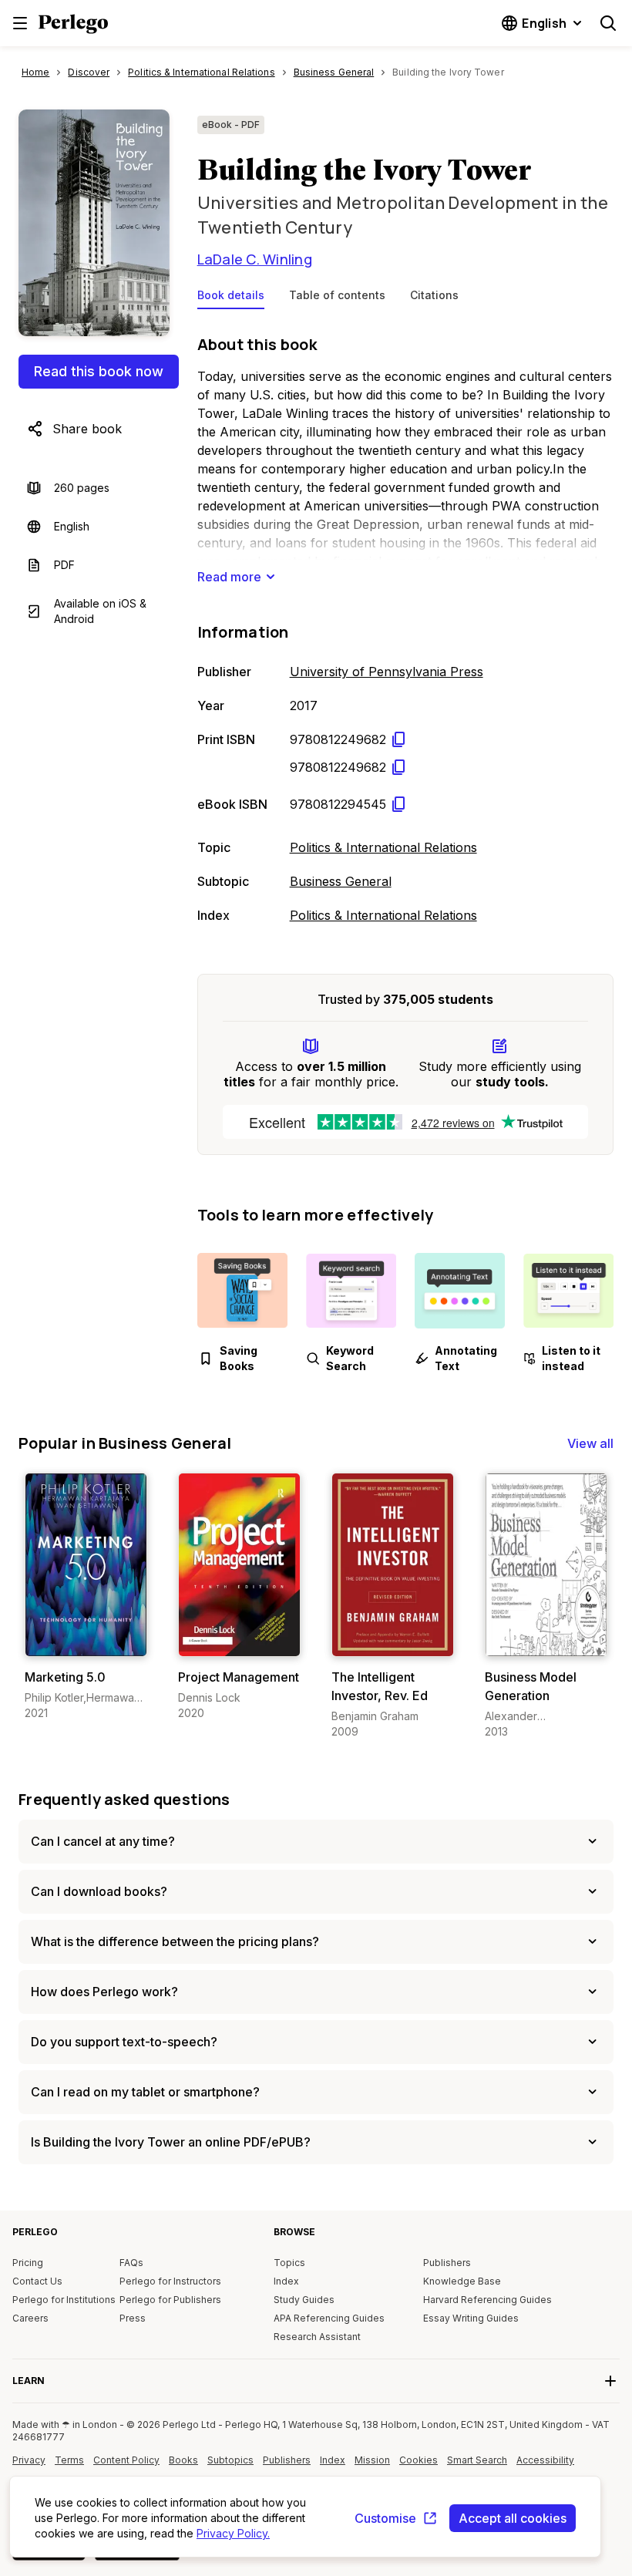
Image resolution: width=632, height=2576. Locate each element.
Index (286, 2281)
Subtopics (230, 2460)
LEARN (29, 2381)
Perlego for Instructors (170, 2281)
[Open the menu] (20, 23)
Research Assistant (317, 2337)
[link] (86, 1597)
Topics (289, 2263)
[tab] (231, 298)
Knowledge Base (462, 2281)
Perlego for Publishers (170, 2300)
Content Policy (126, 2466)
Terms (69, 2460)
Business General (341, 881)
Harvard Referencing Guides (487, 2300)
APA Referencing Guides (329, 2318)
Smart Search (477, 2460)
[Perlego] (73, 25)
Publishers (447, 2263)
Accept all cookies (513, 2518)
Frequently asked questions (124, 1799)
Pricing (28, 2263)
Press (133, 2318)
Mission (372, 2460)
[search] (608, 23)
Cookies (419, 2460)
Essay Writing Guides (471, 2318)
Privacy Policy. (233, 2533)
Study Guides (304, 2300)
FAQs (131, 2263)
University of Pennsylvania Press (387, 672)
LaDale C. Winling (255, 259)
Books (183, 2460)
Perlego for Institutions (64, 2300)
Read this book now (99, 371)
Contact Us (37, 2281)
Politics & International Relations (383, 847)
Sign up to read (86, 1641)
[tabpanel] (405, 626)
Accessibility (547, 2466)
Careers (30, 2318)
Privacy (29, 2460)
